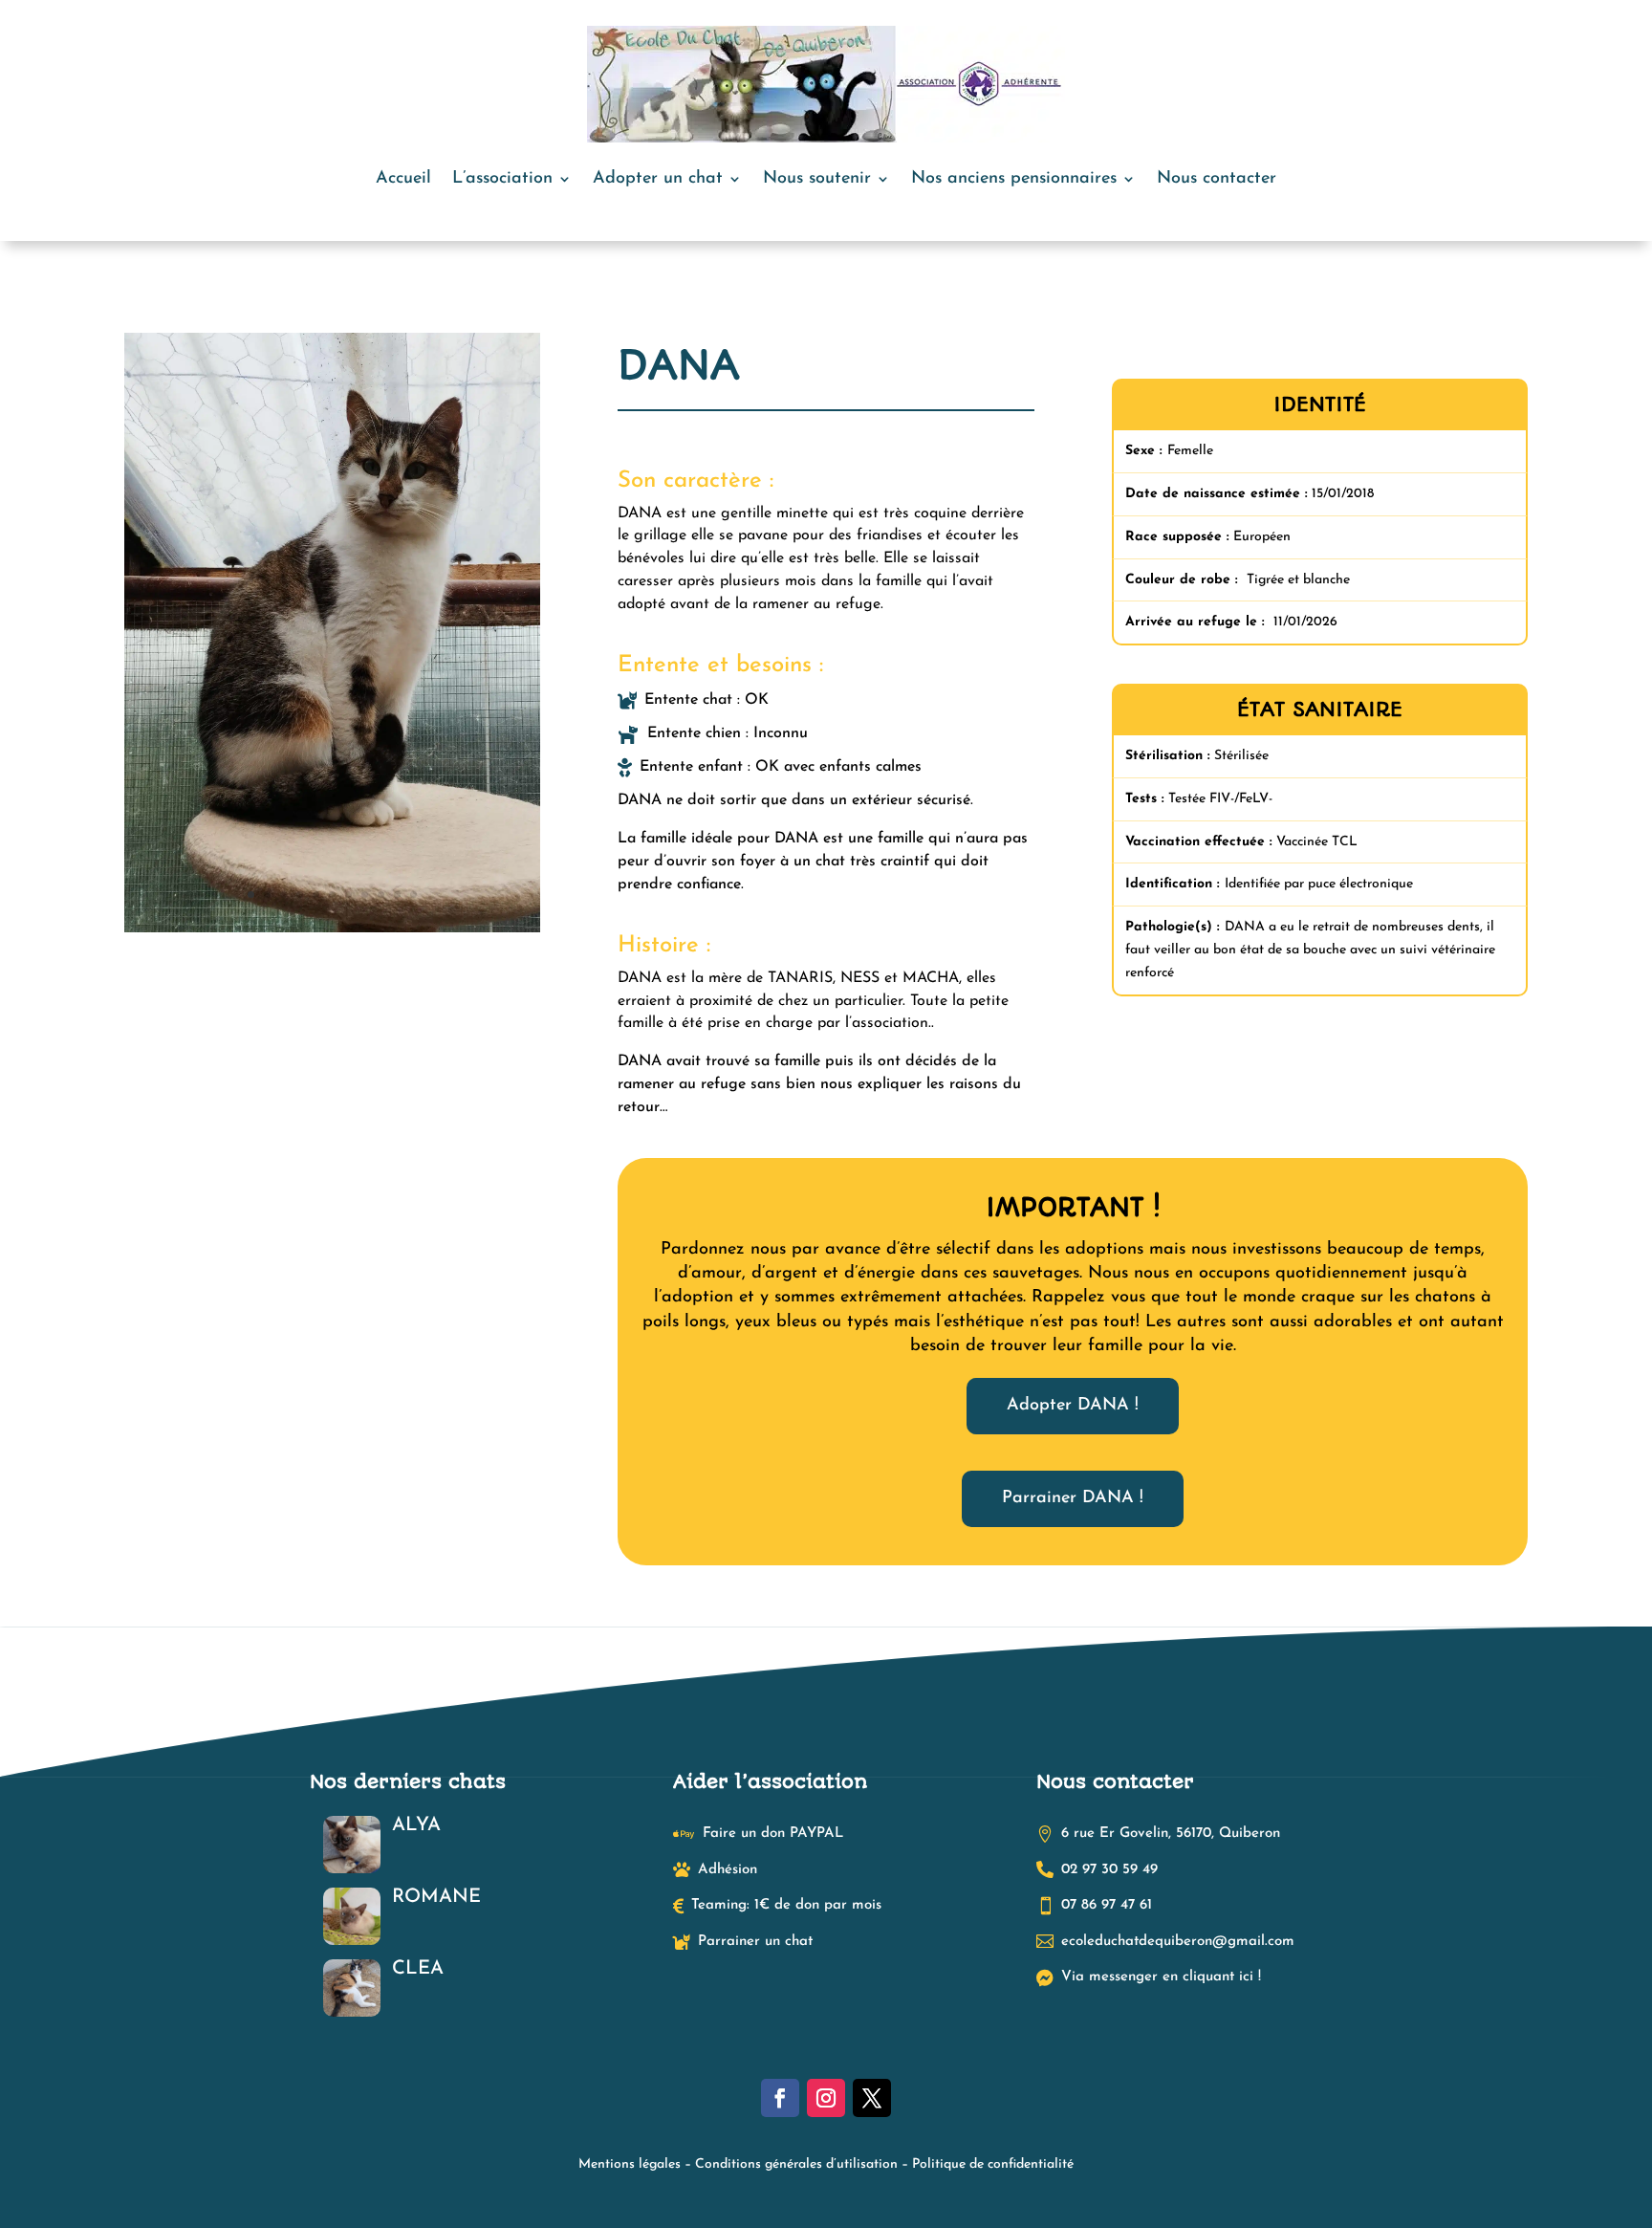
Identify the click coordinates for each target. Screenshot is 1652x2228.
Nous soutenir (817, 179)
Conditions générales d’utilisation (796, 2164)
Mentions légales (630, 2164)
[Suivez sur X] (872, 2098)
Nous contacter (1217, 179)
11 (413, 895)
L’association (502, 179)
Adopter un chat (658, 179)
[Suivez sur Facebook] (780, 2098)
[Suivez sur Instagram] (826, 2098)
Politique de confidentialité (993, 2164)
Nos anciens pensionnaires (1014, 179)
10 (397, 895)
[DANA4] (333, 932)
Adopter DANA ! (1073, 1406)
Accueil (403, 179)
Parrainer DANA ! (1073, 1498)
